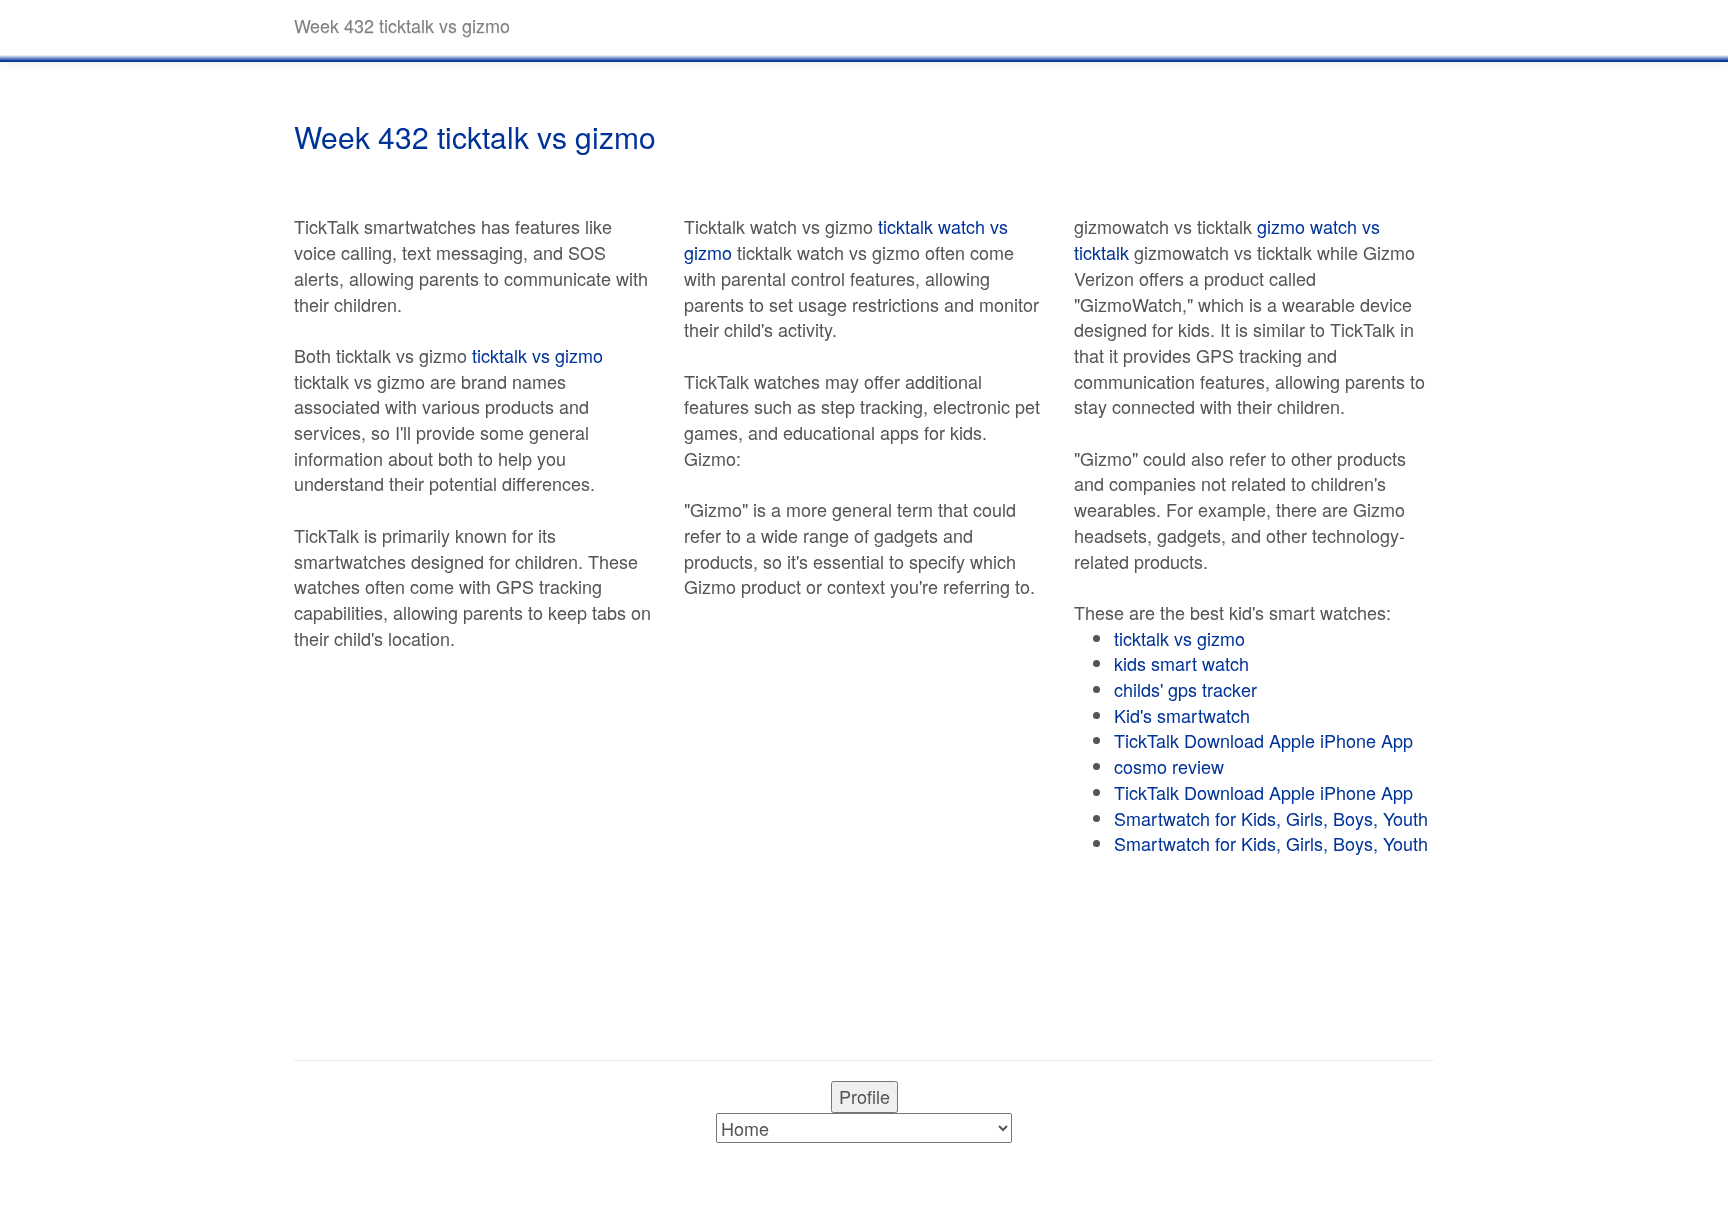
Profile (864, 1096)
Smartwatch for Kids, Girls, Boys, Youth (1271, 818)
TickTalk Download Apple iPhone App (1263, 740)
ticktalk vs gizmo (537, 355)
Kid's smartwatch (1182, 715)
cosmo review (1169, 766)
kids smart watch (1181, 663)
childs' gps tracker (1185, 689)
